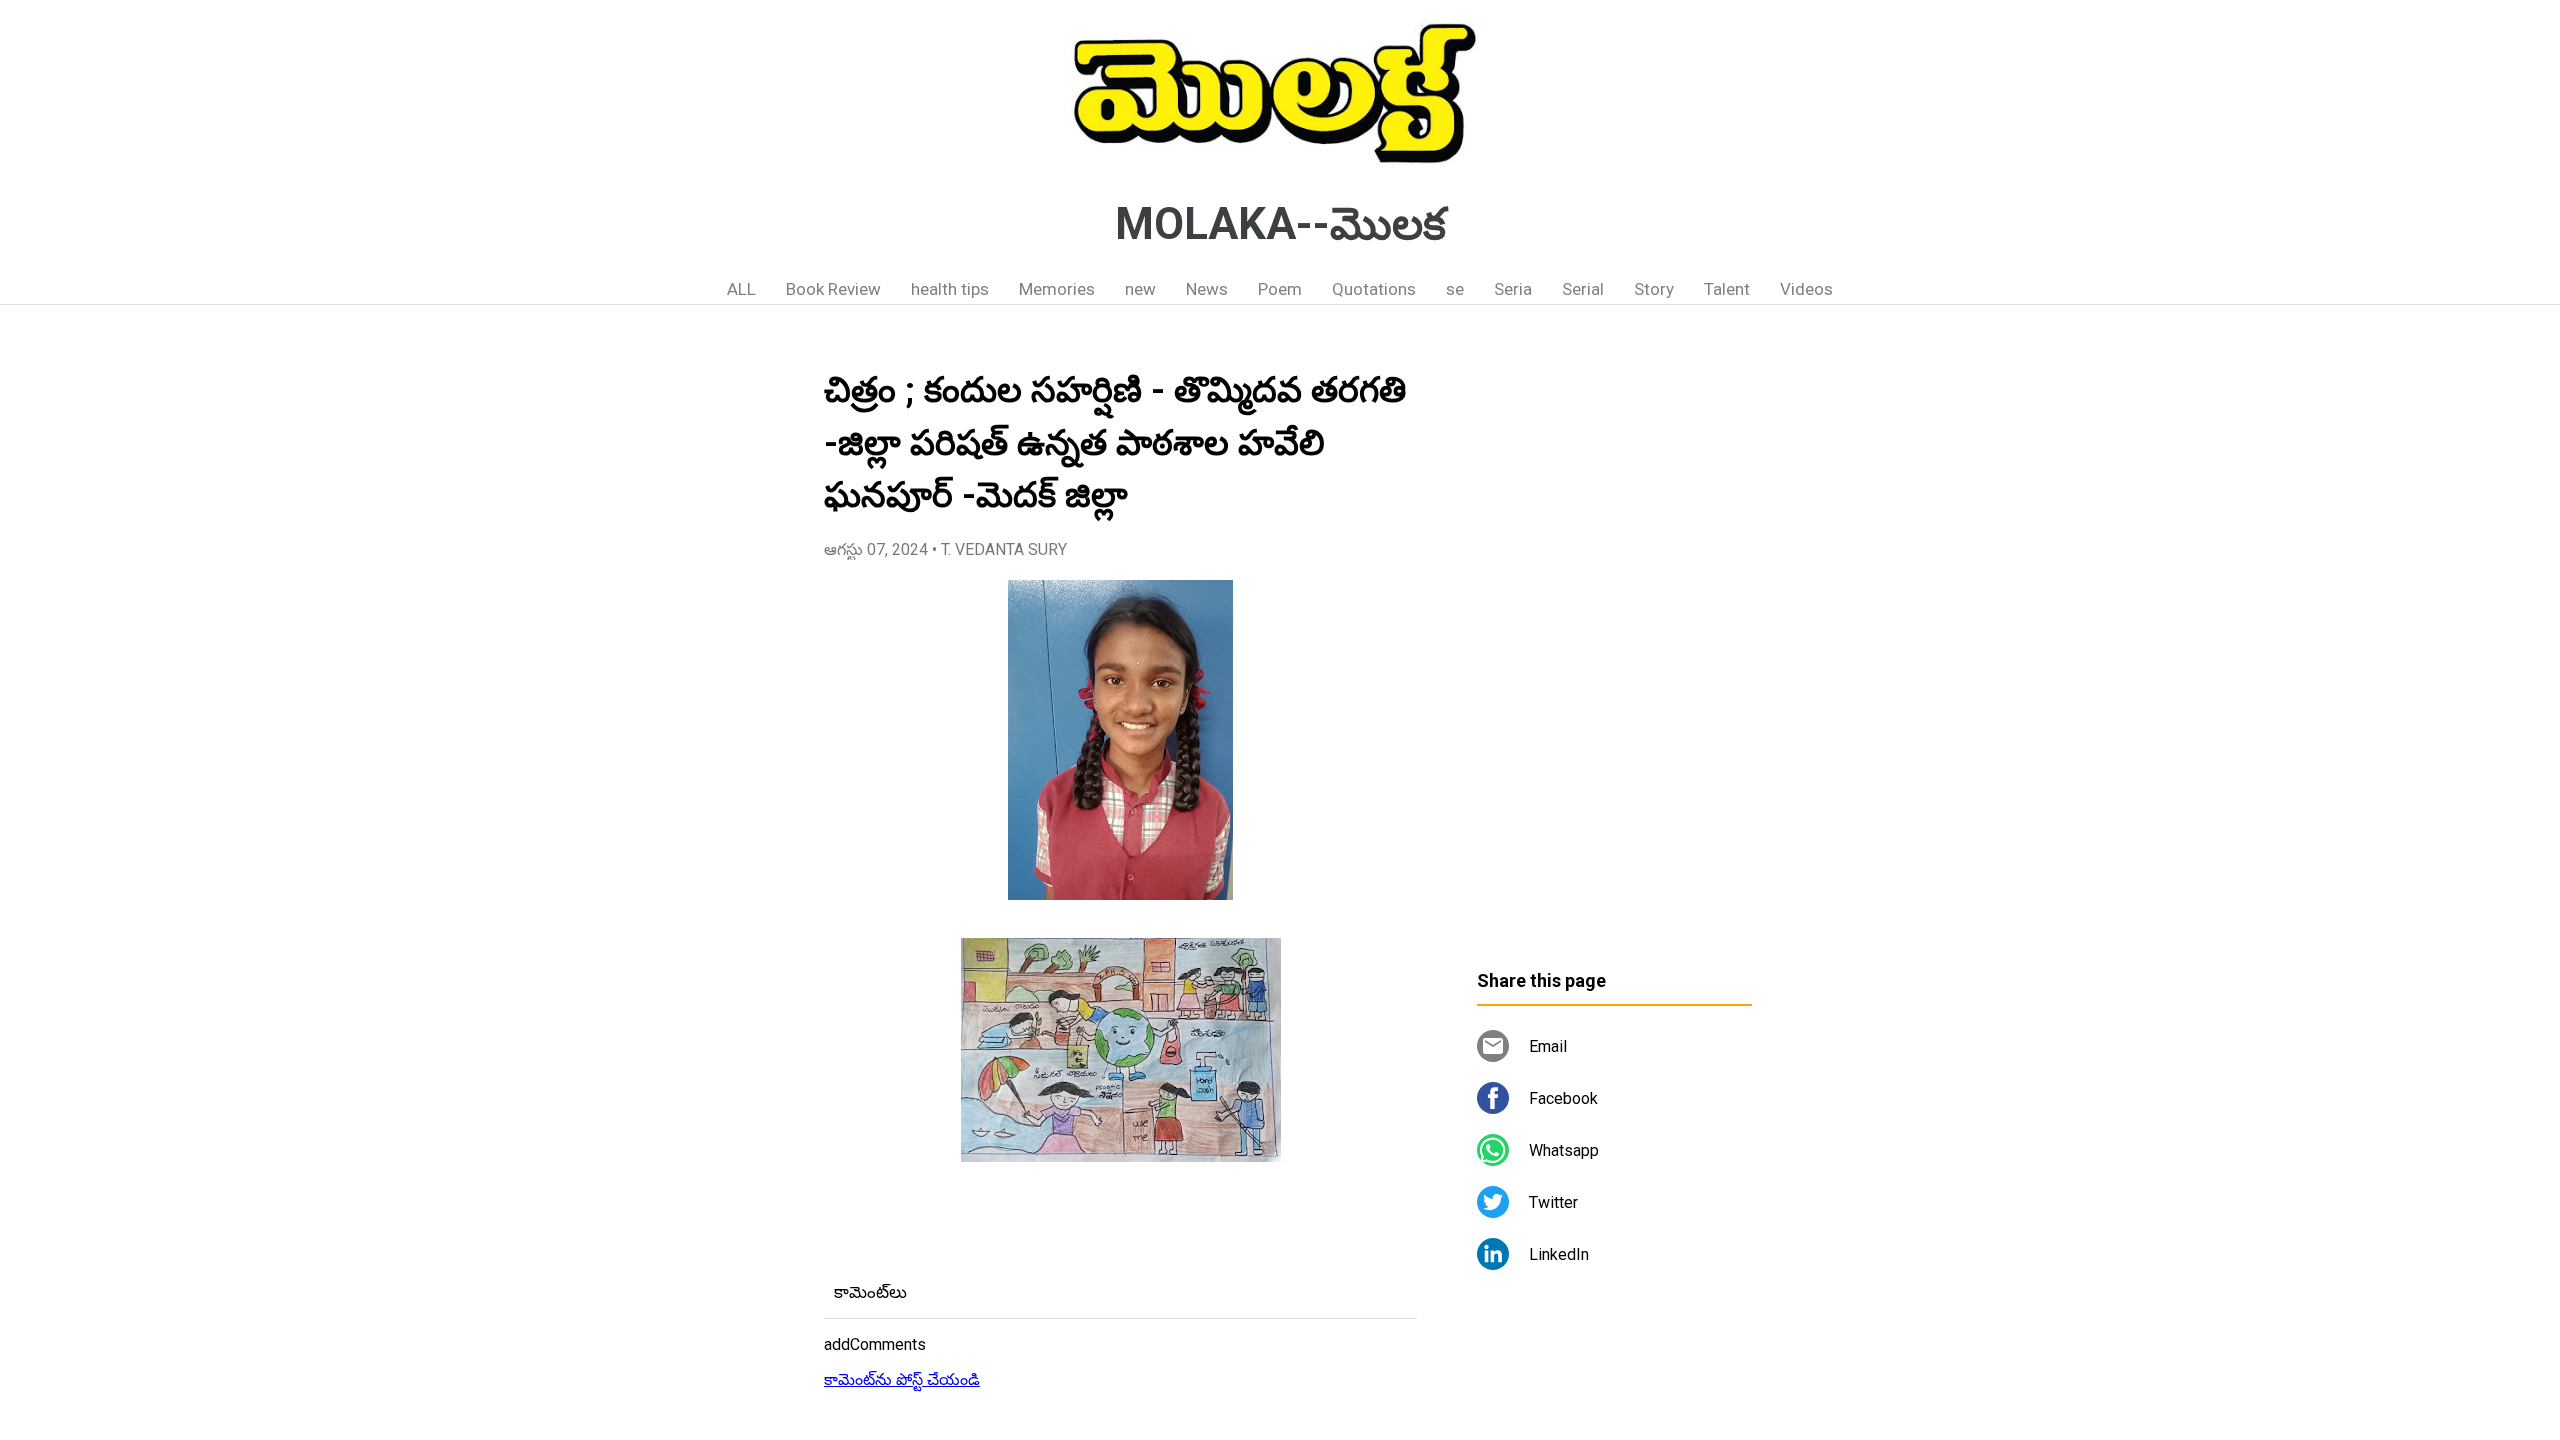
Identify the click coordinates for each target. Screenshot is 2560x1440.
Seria (1513, 289)
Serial (1583, 289)
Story (1654, 289)
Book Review (833, 289)
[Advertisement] (1614, 645)
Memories (1057, 289)
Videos (1806, 289)
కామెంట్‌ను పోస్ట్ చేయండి (902, 1379)
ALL (741, 289)
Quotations (1374, 289)
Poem (1280, 289)
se (1455, 289)
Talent (1727, 289)
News (1207, 289)
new (1140, 289)
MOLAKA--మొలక (1280, 224)
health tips (950, 289)
